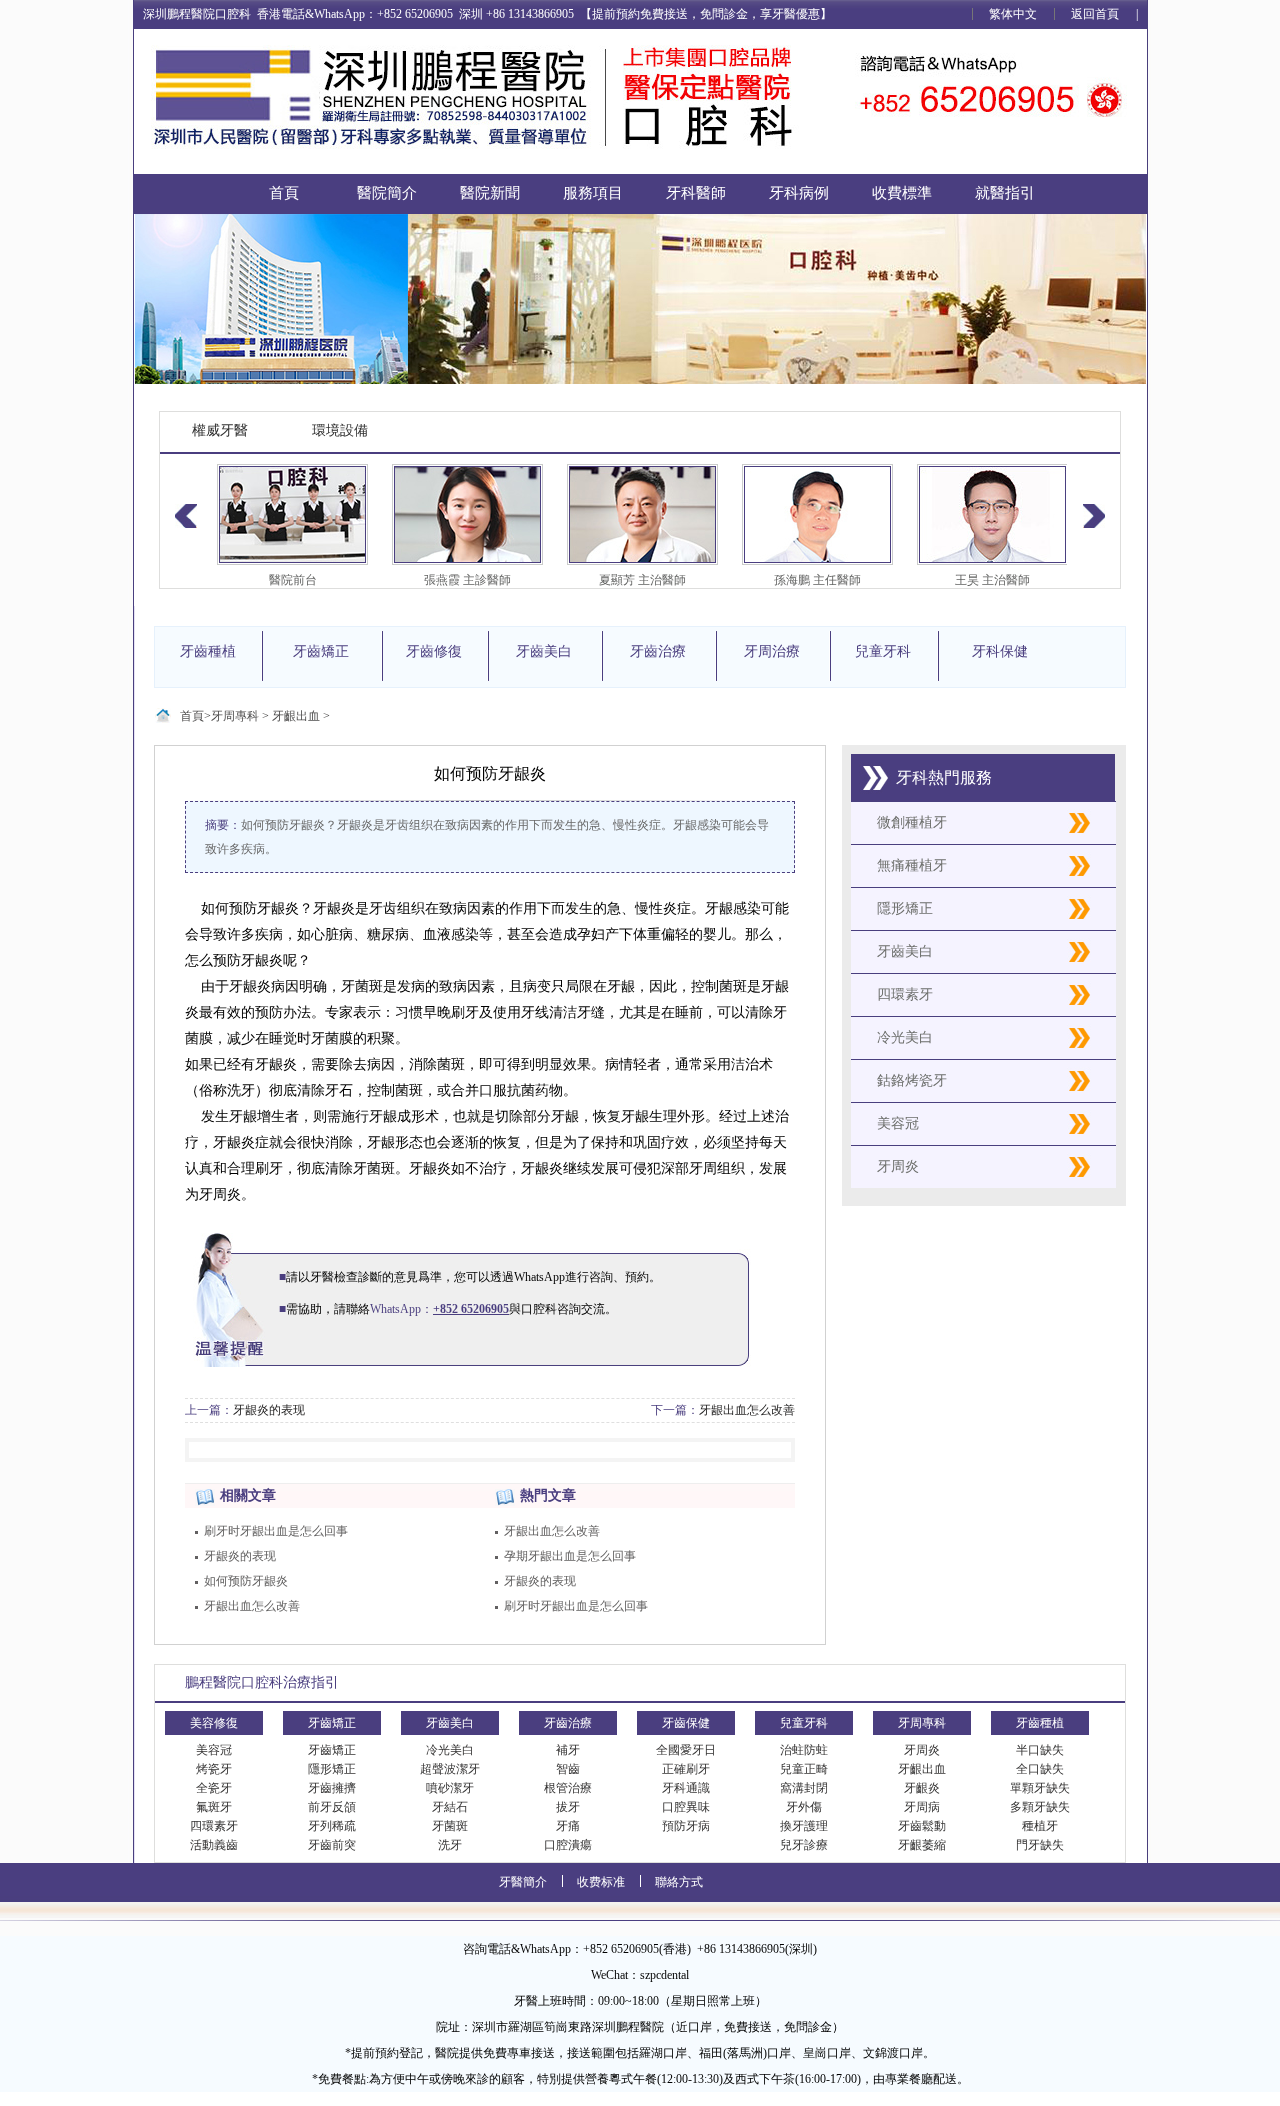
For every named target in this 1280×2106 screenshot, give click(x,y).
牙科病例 (799, 193)
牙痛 (568, 1826)
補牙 (568, 1750)
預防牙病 (686, 1826)
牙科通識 (686, 1788)
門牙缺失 (1040, 1845)
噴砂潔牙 (450, 1788)
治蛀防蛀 (804, 1750)
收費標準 (902, 193)
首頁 (284, 193)
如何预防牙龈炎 (246, 1581)
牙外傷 (804, 1807)
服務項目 (593, 193)
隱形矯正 (905, 908)
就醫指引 (1005, 193)
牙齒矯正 (332, 1750)
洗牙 (450, 1845)
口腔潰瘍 (568, 1845)
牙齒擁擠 (332, 1788)
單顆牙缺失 (1040, 1788)
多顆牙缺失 (1040, 1807)
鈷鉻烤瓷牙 (912, 1080)
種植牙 (1040, 1826)
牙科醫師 (696, 193)
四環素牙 (905, 994)
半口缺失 (1040, 1750)
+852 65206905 (471, 1309)
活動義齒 (214, 1845)
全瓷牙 (214, 1788)
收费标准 (601, 1882)
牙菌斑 (450, 1826)
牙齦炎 (922, 1788)
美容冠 (898, 1123)
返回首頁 (1095, 14)
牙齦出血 (296, 716)
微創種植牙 (912, 822)
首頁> (195, 716)
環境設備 (340, 430)
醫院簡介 (387, 193)
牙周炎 (898, 1166)
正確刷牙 (686, 1769)
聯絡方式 (679, 1882)
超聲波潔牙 (450, 1769)
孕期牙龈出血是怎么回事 (570, 1556)
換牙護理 (804, 1826)
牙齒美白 (905, 951)
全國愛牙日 (686, 1750)
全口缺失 (1040, 1769)
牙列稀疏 (332, 1826)
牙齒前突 (332, 1845)
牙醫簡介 (523, 1882)
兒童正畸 (804, 1769)
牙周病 (922, 1807)
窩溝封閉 (804, 1788)
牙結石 (450, 1807)
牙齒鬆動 (922, 1826)
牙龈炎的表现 (269, 1410)
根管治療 (568, 1788)
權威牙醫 (220, 430)
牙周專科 (235, 716)
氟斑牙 (214, 1807)
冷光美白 (905, 1037)
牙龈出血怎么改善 (747, 1410)
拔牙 (568, 1807)
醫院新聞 (490, 193)
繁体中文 (1013, 14)
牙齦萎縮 (922, 1845)
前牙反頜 (332, 1807)
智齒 (568, 1769)
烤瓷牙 (214, 1769)
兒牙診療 (804, 1845)
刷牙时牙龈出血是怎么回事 (276, 1531)
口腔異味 (686, 1807)
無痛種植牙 (912, 865)
